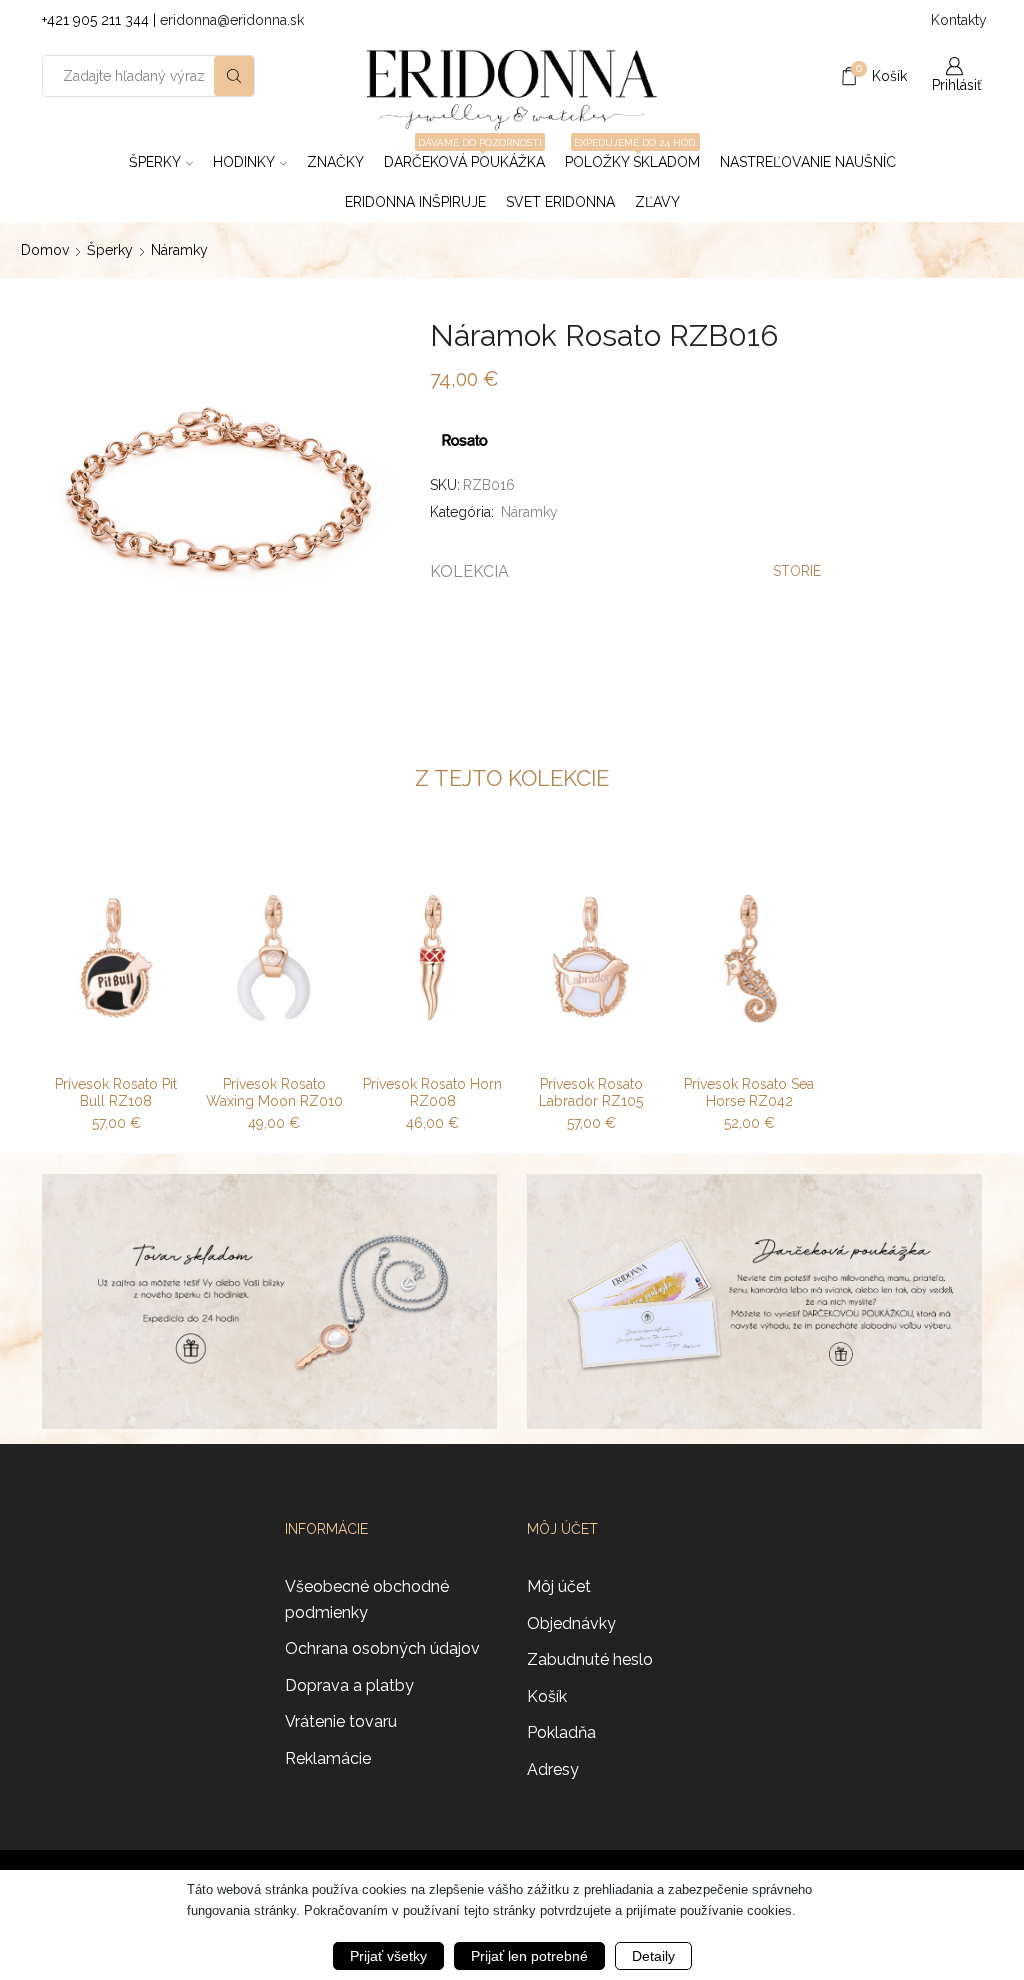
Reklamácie (328, 1758)
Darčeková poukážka (464, 156)
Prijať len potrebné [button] (529, 1956)
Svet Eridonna (560, 202)
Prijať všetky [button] (388, 1956)
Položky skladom (632, 156)
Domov (45, 250)
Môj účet (559, 1586)
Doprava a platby (349, 1685)
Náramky (179, 250)
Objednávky (571, 1623)
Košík (547, 1696)
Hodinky (244, 162)
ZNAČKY (335, 162)
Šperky (155, 162)
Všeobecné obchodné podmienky (367, 1599)
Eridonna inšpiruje (415, 202)
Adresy (553, 1769)
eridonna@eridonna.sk (232, 20)
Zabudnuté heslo (590, 1659)
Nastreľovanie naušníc (808, 162)
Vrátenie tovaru (341, 1721)
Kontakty (956, 20)
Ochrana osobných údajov (382, 1648)
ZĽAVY (657, 202)
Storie (797, 571)
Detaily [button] (653, 1956)
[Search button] (234, 76)
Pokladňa (561, 1732)
